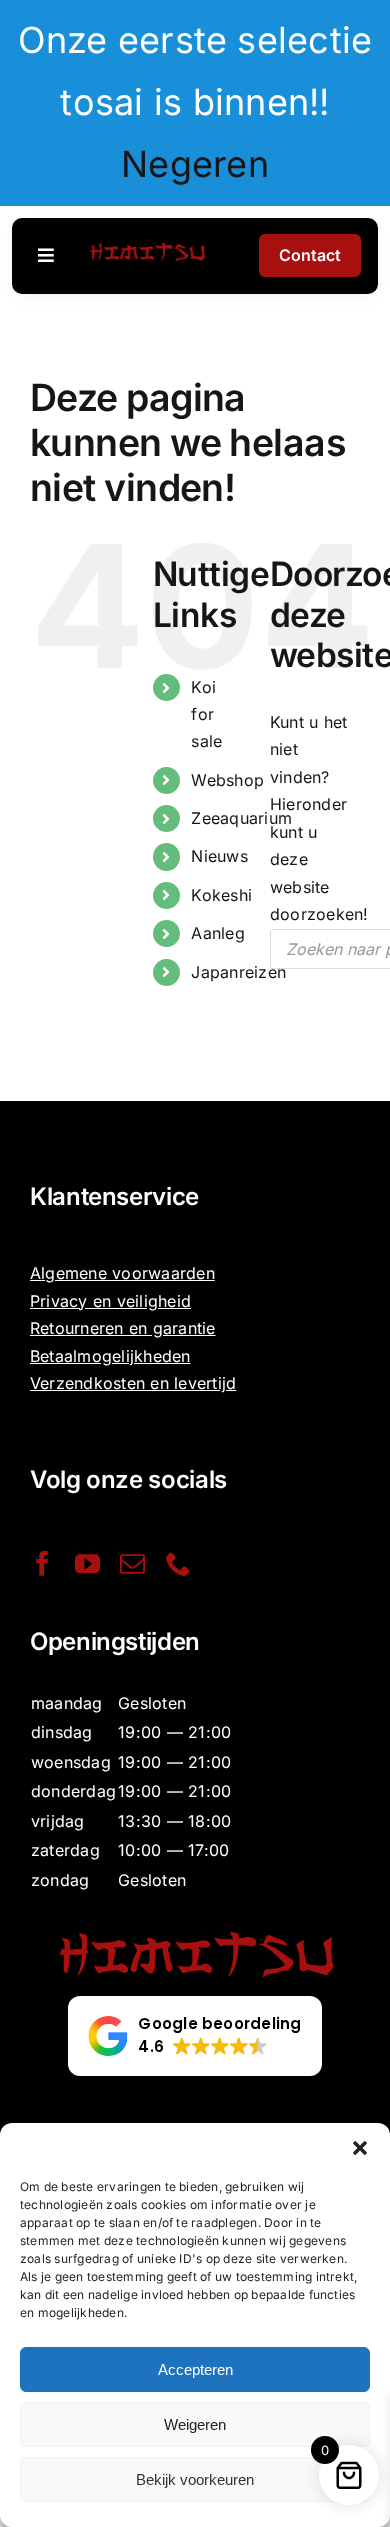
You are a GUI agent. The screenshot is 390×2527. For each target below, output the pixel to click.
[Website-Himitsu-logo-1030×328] (147, 244)
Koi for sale (206, 714)
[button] (360, 2148)
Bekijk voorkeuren (195, 2479)
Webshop (227, 780)
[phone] (178, 1563)
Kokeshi (221, 895)
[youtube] (87, 1563)
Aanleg (217, 933)
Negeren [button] (195, 164)
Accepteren (195, 2369)
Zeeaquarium (241, 818)
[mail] (132, 1563)
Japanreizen (238, 972)
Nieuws (219, 856)
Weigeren (195, 2424)
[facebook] (42, 1563)
